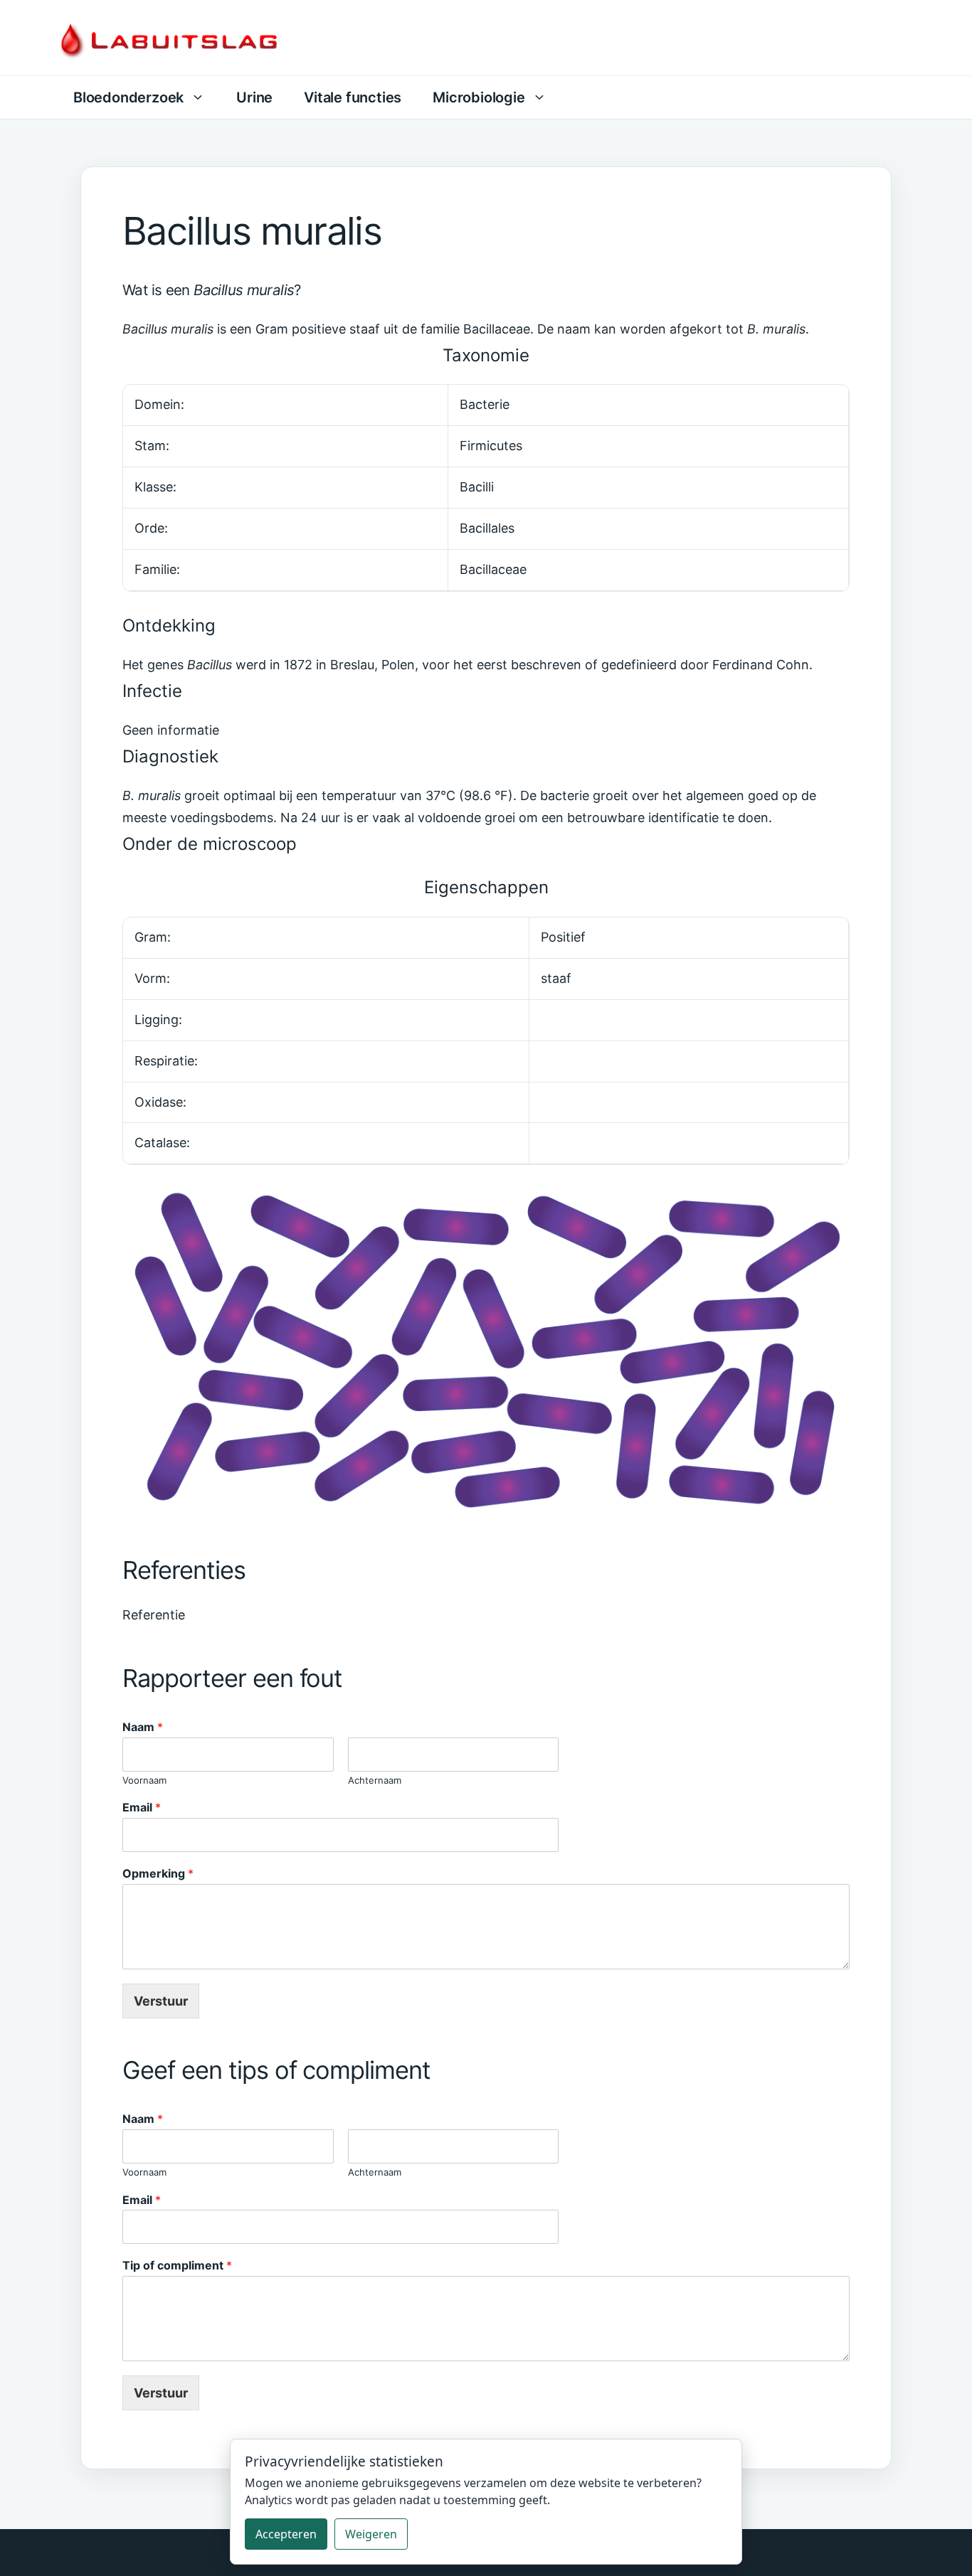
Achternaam (375, 1780)
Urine (254, 97)
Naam (143, 1727)
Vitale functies (353, 97)
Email (142, 1807)
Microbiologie (479, 97)
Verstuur (161, 2001)
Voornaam (144, 1780)
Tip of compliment (177, 2265)
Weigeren (371, 2534)
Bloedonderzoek (128, 97)
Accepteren (286, 2534)
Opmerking (158, 1873)
